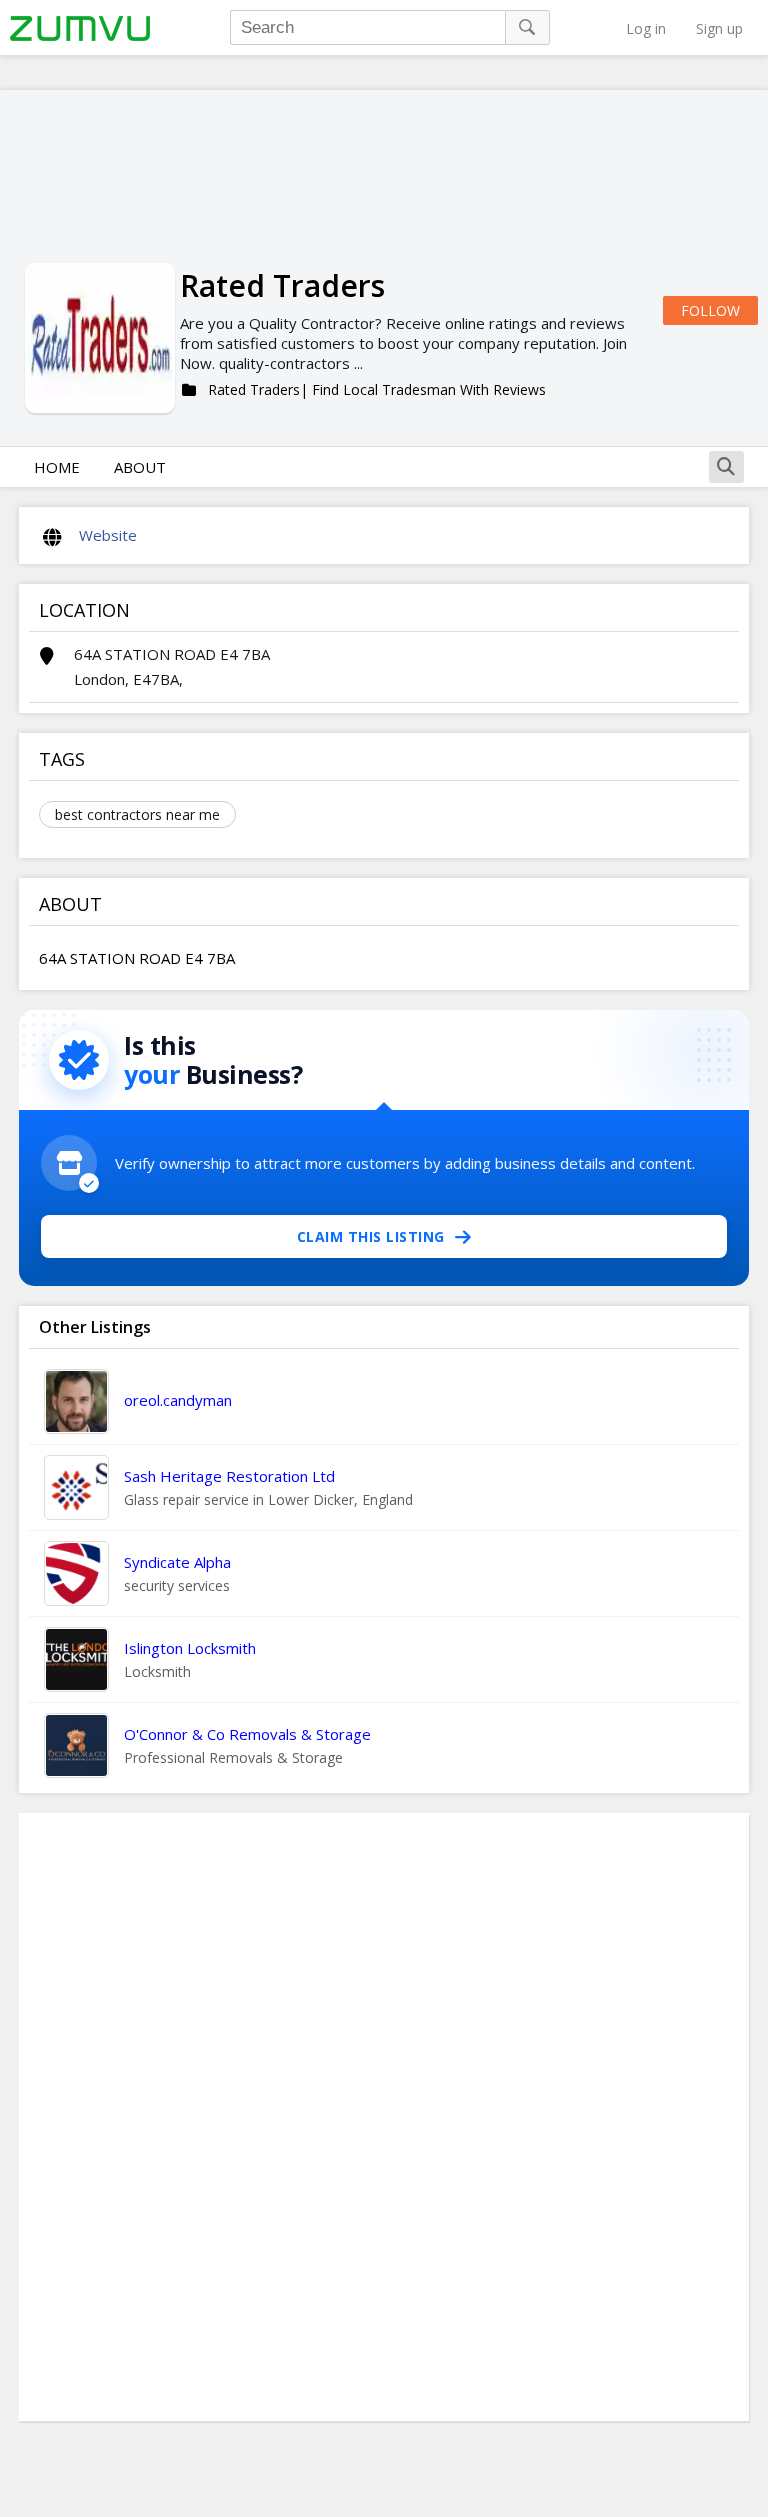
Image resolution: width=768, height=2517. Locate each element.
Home (57, 467)
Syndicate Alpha (177, 1562)
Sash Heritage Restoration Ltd (229, 1476)
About (140, 467)
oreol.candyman (178, 1400)
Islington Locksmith (190, 1648)
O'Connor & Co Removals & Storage (247, 1734)
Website (108, 535)
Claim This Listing (371, 1236)
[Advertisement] (384, 2117)
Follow (710, 310)
